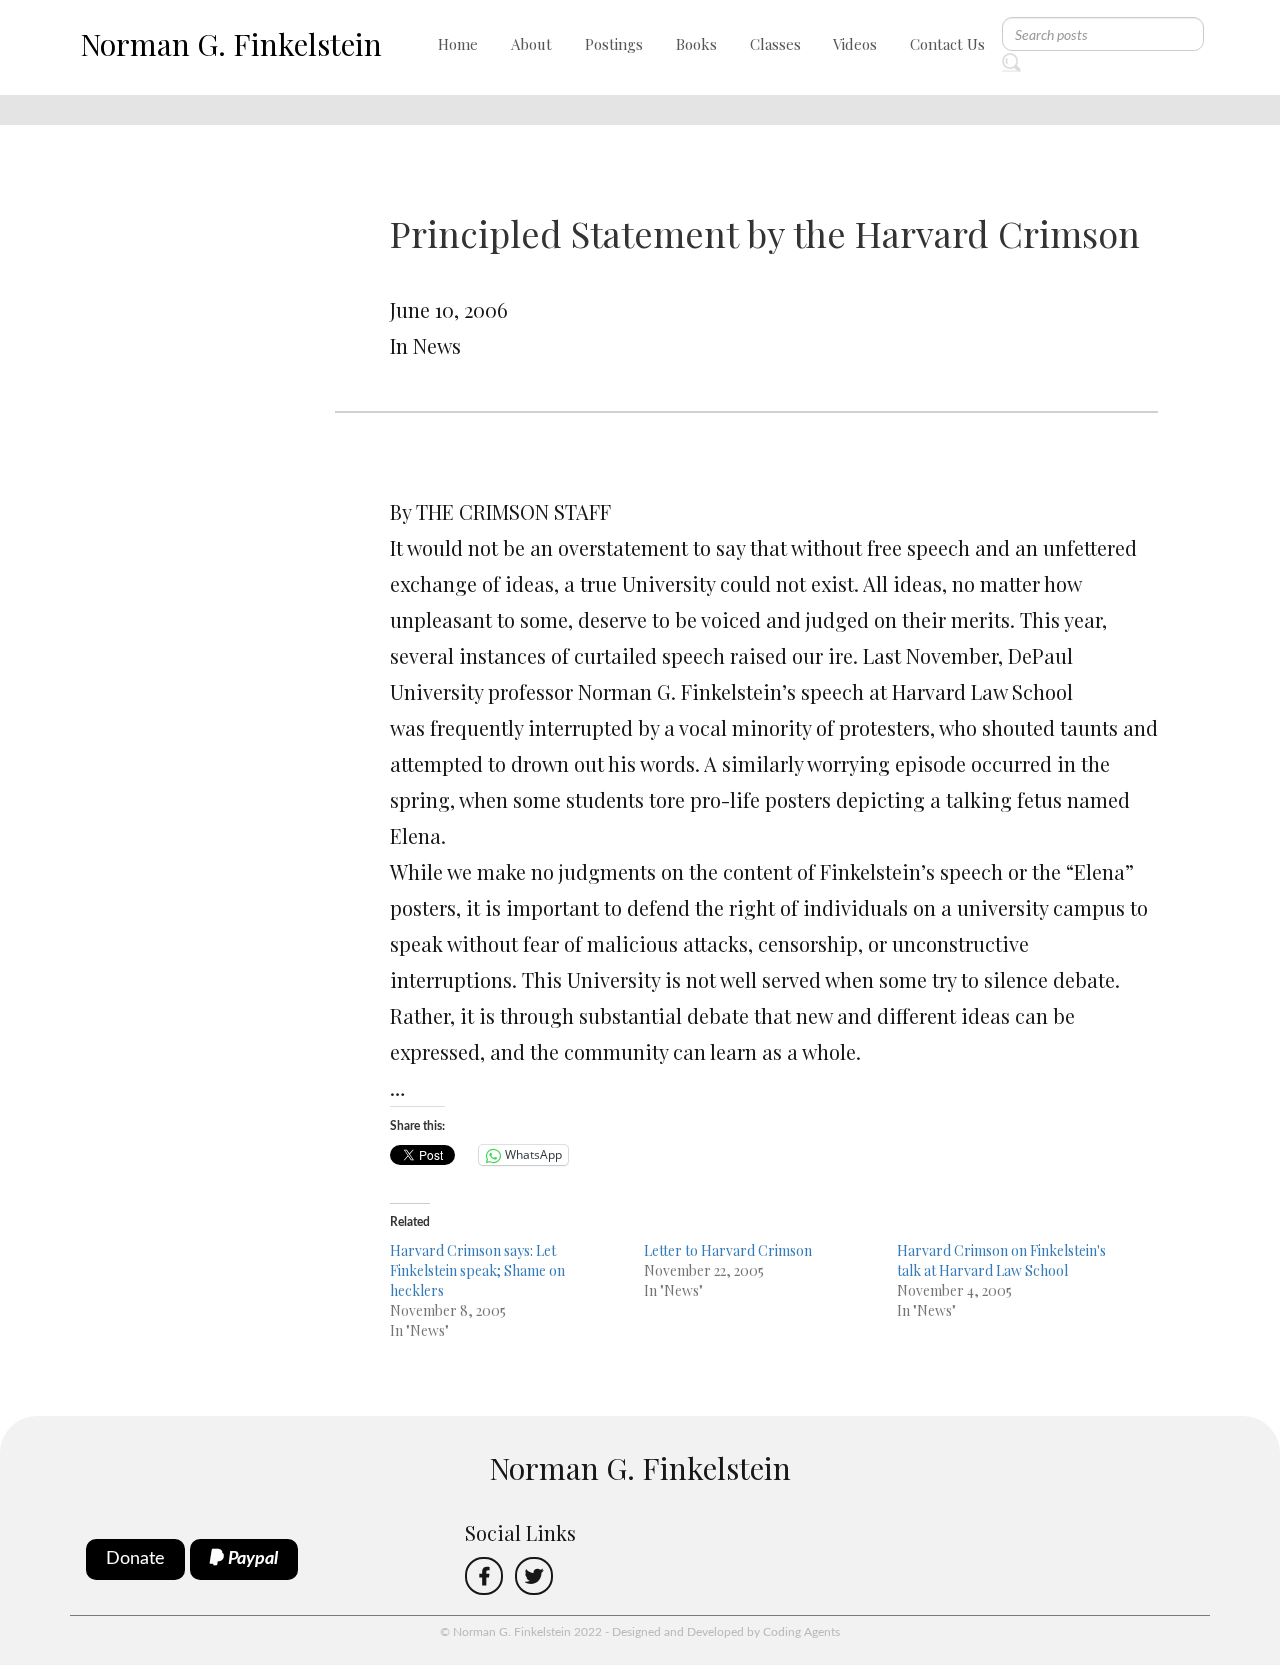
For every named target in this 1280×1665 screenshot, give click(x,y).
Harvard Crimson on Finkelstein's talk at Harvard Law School (1001, 1260)
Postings (614, 44)
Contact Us (947, 44)
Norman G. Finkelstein (231, 44)
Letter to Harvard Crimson (728, 1250)
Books (696, 44)
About (531, 44)
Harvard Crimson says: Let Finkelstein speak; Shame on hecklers (477, 1270)
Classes (775, 44)
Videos (855, 44)
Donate (135, 1559)
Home (458, 44)
